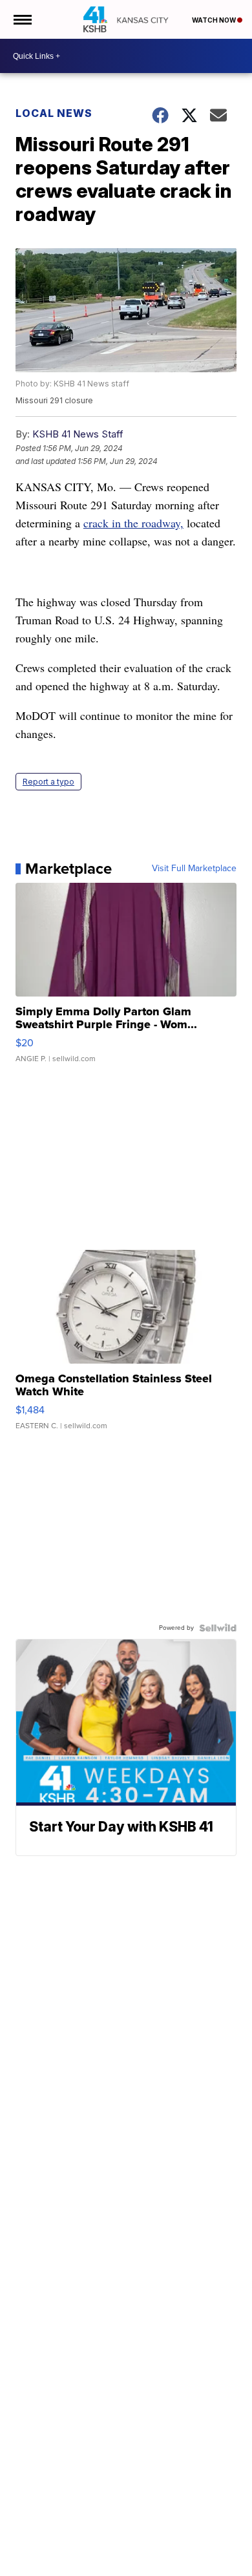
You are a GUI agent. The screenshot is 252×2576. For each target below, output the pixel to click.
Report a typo (48, 782)
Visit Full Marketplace (194, 869)
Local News (54, 113)
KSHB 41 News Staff (78, 434)
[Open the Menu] (22, 19)
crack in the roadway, (133, 523)
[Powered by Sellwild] (218, 1628)
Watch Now (215, 20)
